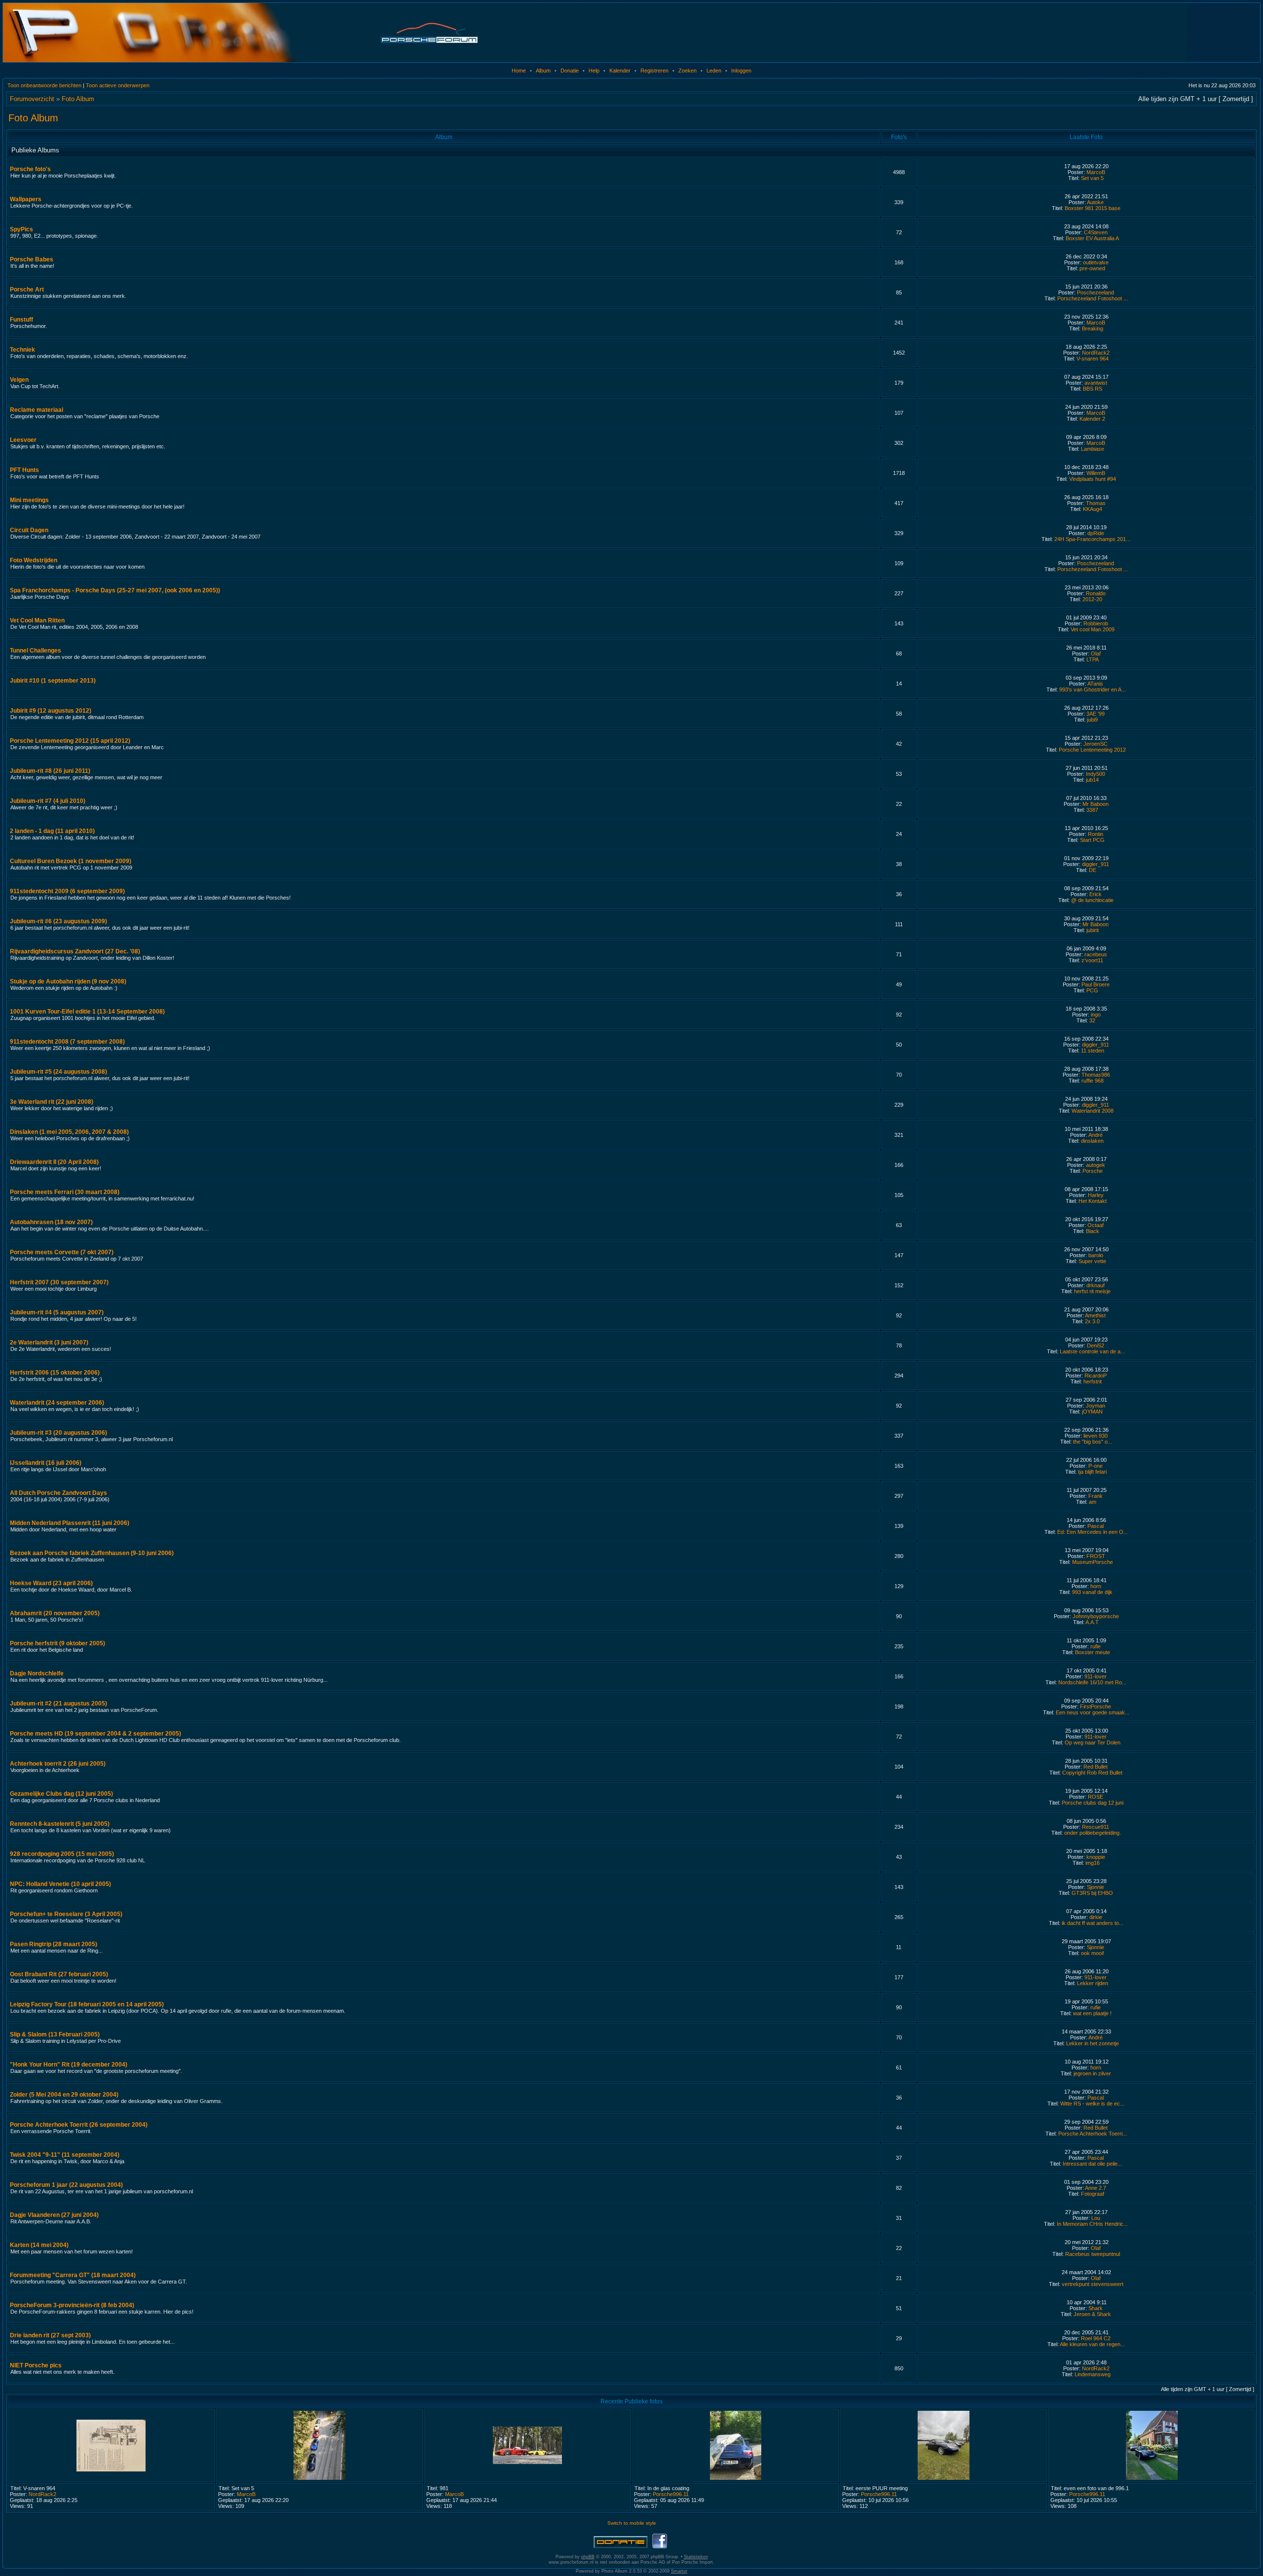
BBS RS (1093, 389)
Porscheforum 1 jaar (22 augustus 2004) (66, 2185)
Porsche (1093, 1171)
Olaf (1096, 653)
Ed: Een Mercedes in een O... (1093, 1532)
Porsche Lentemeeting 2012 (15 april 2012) (70, 741)
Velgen (19, 380)
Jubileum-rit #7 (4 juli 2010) (48, 801)
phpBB (588, 2557)
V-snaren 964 (1093, 359)
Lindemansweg (1093, 2374)
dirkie (1096, 1917)
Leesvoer (23, 440)
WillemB (1096, 473)
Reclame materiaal (37, 410)
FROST (1096, 1556)
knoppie (1096, 1857)
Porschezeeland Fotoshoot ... (1093, 298)
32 (1092, 1020)
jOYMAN (1092, 1412)
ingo (1096, 1015)
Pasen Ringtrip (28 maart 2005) (54, 1944)
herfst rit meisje (1092, 1291)
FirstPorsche (1096, 1706)
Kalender (620, 71)
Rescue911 (1096, 1827)
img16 (1093, 1863)
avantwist (1096, 383)
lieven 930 (1096, 1436)
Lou (1096, 2218)
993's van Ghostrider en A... (1093, 689)
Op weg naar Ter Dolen (1093, 1742)
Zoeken (687, 71)
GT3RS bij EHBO (1092, 1893)
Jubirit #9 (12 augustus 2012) (51, 711)
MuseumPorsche (1093, 1562)
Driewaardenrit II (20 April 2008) (54, 1162)
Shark (1096, 2308)
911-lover (1096, 1676)
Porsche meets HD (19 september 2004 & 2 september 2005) (95, 1734)
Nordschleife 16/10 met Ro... (1092, 1682)
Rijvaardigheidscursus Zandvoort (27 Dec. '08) (75, 951)
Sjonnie (1096, 1887)
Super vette (1092, 1261)
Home (519, 71)
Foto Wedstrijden (34, 560)
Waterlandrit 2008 (1093, 1111)
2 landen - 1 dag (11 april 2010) (52, 831)
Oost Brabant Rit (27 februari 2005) (59, 1974)
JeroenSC (1096, 744)
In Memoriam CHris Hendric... (1092, 2224)
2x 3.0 (1092, 1321)
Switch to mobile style (632, 2523)
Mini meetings (29, 500)
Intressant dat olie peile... (1092, 2164)
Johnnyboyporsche (1096, 1616)
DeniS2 (1096, 1345)
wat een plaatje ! (1092, 2013)
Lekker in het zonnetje (1093, 2043)
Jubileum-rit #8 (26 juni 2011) (50, 771)
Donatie (570, 71)
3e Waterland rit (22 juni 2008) (52, 1102)
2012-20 (1092, 599)
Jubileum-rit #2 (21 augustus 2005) (58, 1704)
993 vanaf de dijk (1092, 1592)
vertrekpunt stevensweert (1093, 2284)
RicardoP (1096, 1376)
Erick (1096, 894)
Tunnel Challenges (36, 651)
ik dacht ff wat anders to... (1093, 1923)
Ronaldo (1096, 593)
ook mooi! (1093, 1953)
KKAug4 (1093, 509)
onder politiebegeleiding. (1093, 1833)
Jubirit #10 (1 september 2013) (53, 681)
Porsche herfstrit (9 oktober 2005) (57, 1643)
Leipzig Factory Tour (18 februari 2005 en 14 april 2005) (87, 2004)
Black (1093, 1231)
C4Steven (1096, 232)
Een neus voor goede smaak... (1093, 1712)
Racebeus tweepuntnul (1093, 2254)
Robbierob (1096, 623)
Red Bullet (1096, 1767)
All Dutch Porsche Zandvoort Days (58, 1493)
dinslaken (1092, 1141)
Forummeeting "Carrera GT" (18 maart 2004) (73, 2275)
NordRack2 (1096, 353)
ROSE (1096, 1797)
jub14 (1092, 780)
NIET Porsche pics (36, 2365)
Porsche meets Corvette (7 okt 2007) (62, 1252)
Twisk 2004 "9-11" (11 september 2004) (65, 2155)
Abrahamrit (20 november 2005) (55, 1613)
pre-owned (1092, 268)
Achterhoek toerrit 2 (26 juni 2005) (58, 1764)
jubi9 (1092, 720)
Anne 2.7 (1096, 2188)
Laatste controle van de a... (1092, 1351)
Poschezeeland (1096, 292)
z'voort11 (1092, 960)
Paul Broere (1096, 984)
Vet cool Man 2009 (1093, 629)
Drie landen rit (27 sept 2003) (50, 2335)
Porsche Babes (32, 259)
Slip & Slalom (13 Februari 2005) (55, 2034)
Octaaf (1096, 1225)
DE (1093, 870)
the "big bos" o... (1093, 1442)
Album (543, 71)
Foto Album (78, 99)
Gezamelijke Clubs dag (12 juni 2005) (61, 1794)
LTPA (1093, 659)
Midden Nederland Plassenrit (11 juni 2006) (70, 1523)
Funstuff (21, 320)
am (1093, 1502)
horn (1096, 1586)
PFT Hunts (24, 470)
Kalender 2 (1092, 419)
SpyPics (21, 229)
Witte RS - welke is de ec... (1092, 2104)
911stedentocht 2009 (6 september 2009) (67, 891)
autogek (1096, 1165)
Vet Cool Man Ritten (37, 620)
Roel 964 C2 (1096, 2338)
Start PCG (1092, 840)
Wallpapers (26, 199)
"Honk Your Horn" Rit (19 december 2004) (69, 2065)
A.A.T (1092, 1622)
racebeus (1096, 954)
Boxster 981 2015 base (1093, 208)
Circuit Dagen (29, 530)
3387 (1092, 810)
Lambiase (1093, 449)
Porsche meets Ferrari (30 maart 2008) (65, 1192)
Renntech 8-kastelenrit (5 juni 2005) (60, 1824)
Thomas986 (1096, 1075)
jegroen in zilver (1092, 2073)
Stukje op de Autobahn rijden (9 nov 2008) (68, 981)
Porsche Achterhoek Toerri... (1093, 2134)
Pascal (1096, 1526)
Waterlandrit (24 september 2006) (57, 1403)
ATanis (1095, 684)
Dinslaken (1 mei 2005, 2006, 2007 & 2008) (69, 1132)
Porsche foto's (30, 169)
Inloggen (741, 71)
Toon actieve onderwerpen (118, 85)
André (1096, 1135)
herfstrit (1093, 1381)
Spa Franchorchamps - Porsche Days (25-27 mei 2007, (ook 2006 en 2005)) (115, 590)
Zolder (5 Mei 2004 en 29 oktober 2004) (64, 2095)
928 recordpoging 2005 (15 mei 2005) (62, 1854)
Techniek (22, 350)
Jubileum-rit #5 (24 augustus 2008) (58, 1072)
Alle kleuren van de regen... (1092, 2344)
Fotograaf (1093, 2194)
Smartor (679, 2571)
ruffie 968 (1093, 1081)
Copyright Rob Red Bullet (1092, 1773)
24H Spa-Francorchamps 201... (1092, 539)
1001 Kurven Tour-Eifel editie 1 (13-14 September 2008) (87, 1012)
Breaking (1093, 328)
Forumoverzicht (32, 99)
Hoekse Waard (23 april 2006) (51, 1583)
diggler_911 (1096, 864)
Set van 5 (1092, 178)
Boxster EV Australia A (1092, 238)
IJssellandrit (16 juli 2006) (46, 1463)
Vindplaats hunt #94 (1093, 479)
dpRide (1096, 533)
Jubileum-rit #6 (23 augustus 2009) (58, 921)
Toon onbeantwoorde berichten (44, 85)
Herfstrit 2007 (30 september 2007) (59, 1282)
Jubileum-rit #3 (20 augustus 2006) (58, 1433)
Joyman (1096, 1406)
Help (594, 71)
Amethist (1095, 1315)
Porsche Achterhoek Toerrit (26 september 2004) (79, 2125)
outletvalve (1096, 262)
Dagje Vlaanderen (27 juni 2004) (54, 2215)
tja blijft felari (1092, 1472)
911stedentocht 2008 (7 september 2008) (67, 1042)
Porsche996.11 (671, 2494)
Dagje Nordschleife (37, 1673)
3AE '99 (1096, 714)
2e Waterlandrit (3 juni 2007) (49, 1342)
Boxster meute (1093, 1652)
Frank (1096, 1496)
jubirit (1093, 930)
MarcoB (1096, 172)
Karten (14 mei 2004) (39, 2245)
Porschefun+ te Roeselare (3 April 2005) (66, 1914)
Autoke (1095, 202)
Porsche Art (27, 290)
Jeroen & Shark (1092, 2314)
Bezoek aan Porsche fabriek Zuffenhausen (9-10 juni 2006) (92, 1553)
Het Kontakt (1093, 1201)
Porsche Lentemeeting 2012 (1092, 750)
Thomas (1096, 503)
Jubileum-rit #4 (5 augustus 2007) (57, 1312)
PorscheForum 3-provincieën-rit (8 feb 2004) (72, 2305)
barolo (1096, 1255)
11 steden (1093, 1051)
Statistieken (696, 2557)
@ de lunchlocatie (1092, 900)
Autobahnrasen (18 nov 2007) (51, 1222)
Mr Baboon (1096, 804)
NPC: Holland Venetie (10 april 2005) (60, 1884)
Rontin (1096, 834)
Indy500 (1096, 774)
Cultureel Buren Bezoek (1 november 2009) (71, 861)
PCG (1092, 990)
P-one (1096, 1466)
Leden (714, 71)
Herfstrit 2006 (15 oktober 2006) (55, 1373)
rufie (1096, 1646)
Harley (1096, 1195)
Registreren (654, 71)
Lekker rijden (1093, 1983)
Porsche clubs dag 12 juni (1093, 1803)
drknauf (1096, 1285)
